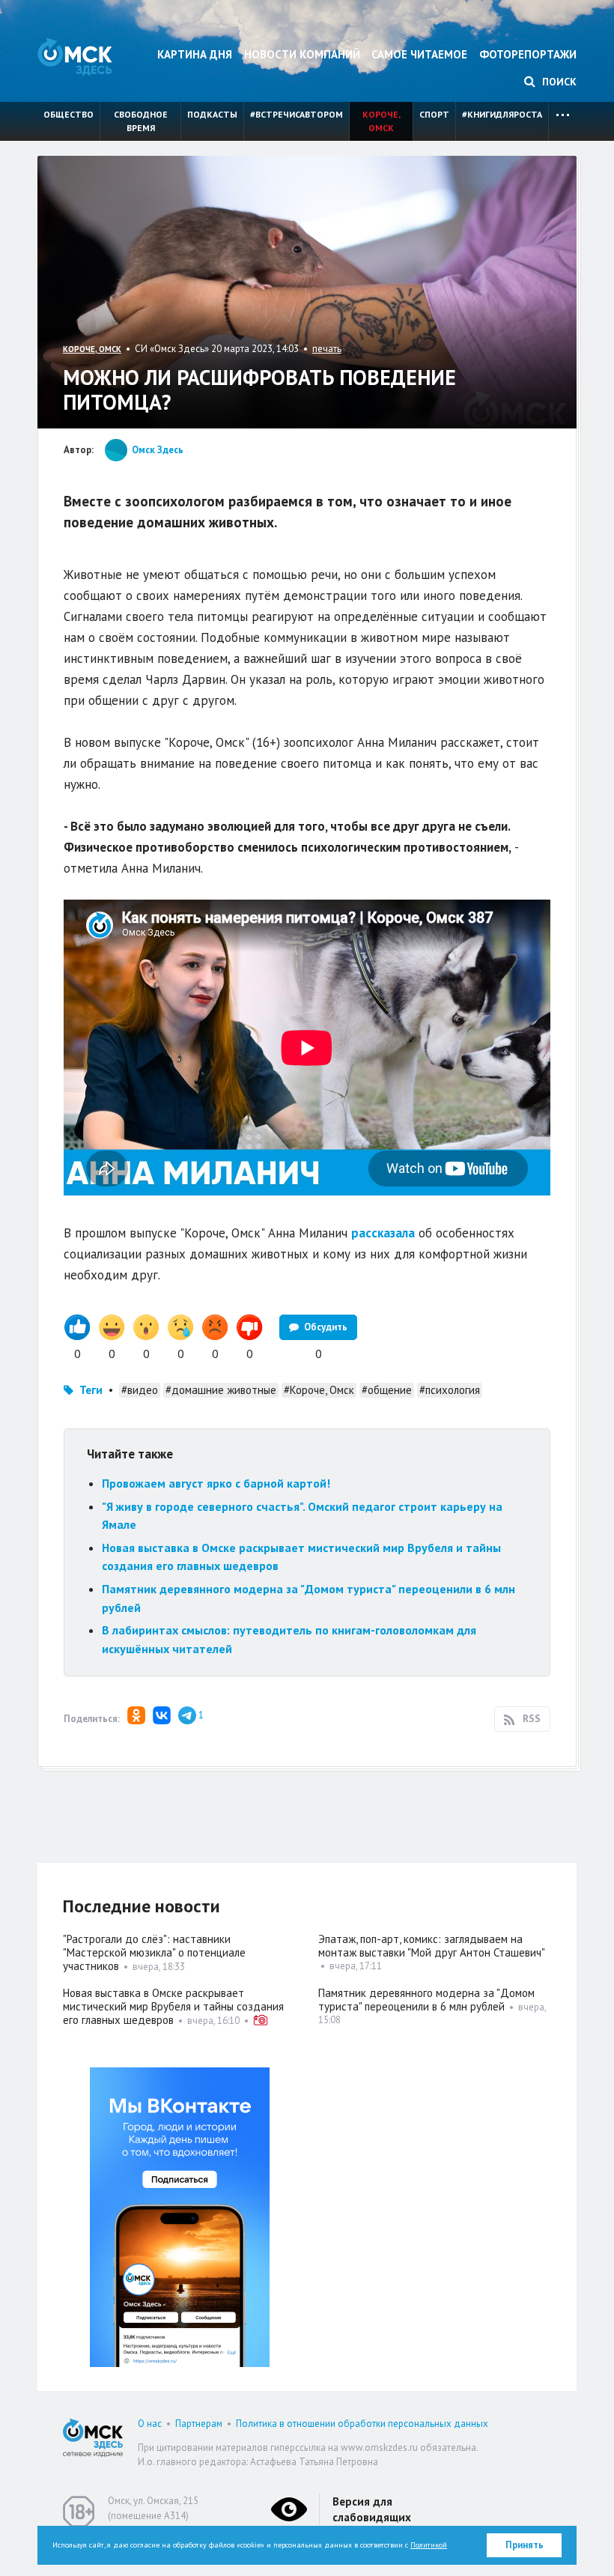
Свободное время (141, 121)
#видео (140, 1390)
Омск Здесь (75, 57)
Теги (91, 1390)
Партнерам (199, 2424)
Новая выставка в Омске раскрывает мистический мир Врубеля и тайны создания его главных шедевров (173, 2006)
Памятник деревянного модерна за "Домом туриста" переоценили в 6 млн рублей (426, 2000)
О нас (150, 2424)
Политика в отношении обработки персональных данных (362, 2424)
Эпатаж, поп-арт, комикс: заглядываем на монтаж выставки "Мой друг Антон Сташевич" (432, 1946)
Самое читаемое (419, 54)
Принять (525, 2545)
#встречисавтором (297, 114)
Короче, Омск (382, 121)
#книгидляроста (502, 114)
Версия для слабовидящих (372, 2509)
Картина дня (195, 54)
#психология (450, 1390)
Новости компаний (302, 54)
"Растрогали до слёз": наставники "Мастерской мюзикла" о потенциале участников (154, 1952)
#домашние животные (221, 1390)
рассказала (383, 1233)
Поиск (558, 82)
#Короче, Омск (319, 1390)
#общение (387, 1390)
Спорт (434, 114)
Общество (69, 114)
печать (327, 349)
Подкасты (212, 114)
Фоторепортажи (528, 54)
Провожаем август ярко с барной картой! (216, 1483)
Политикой (429, 2545)
